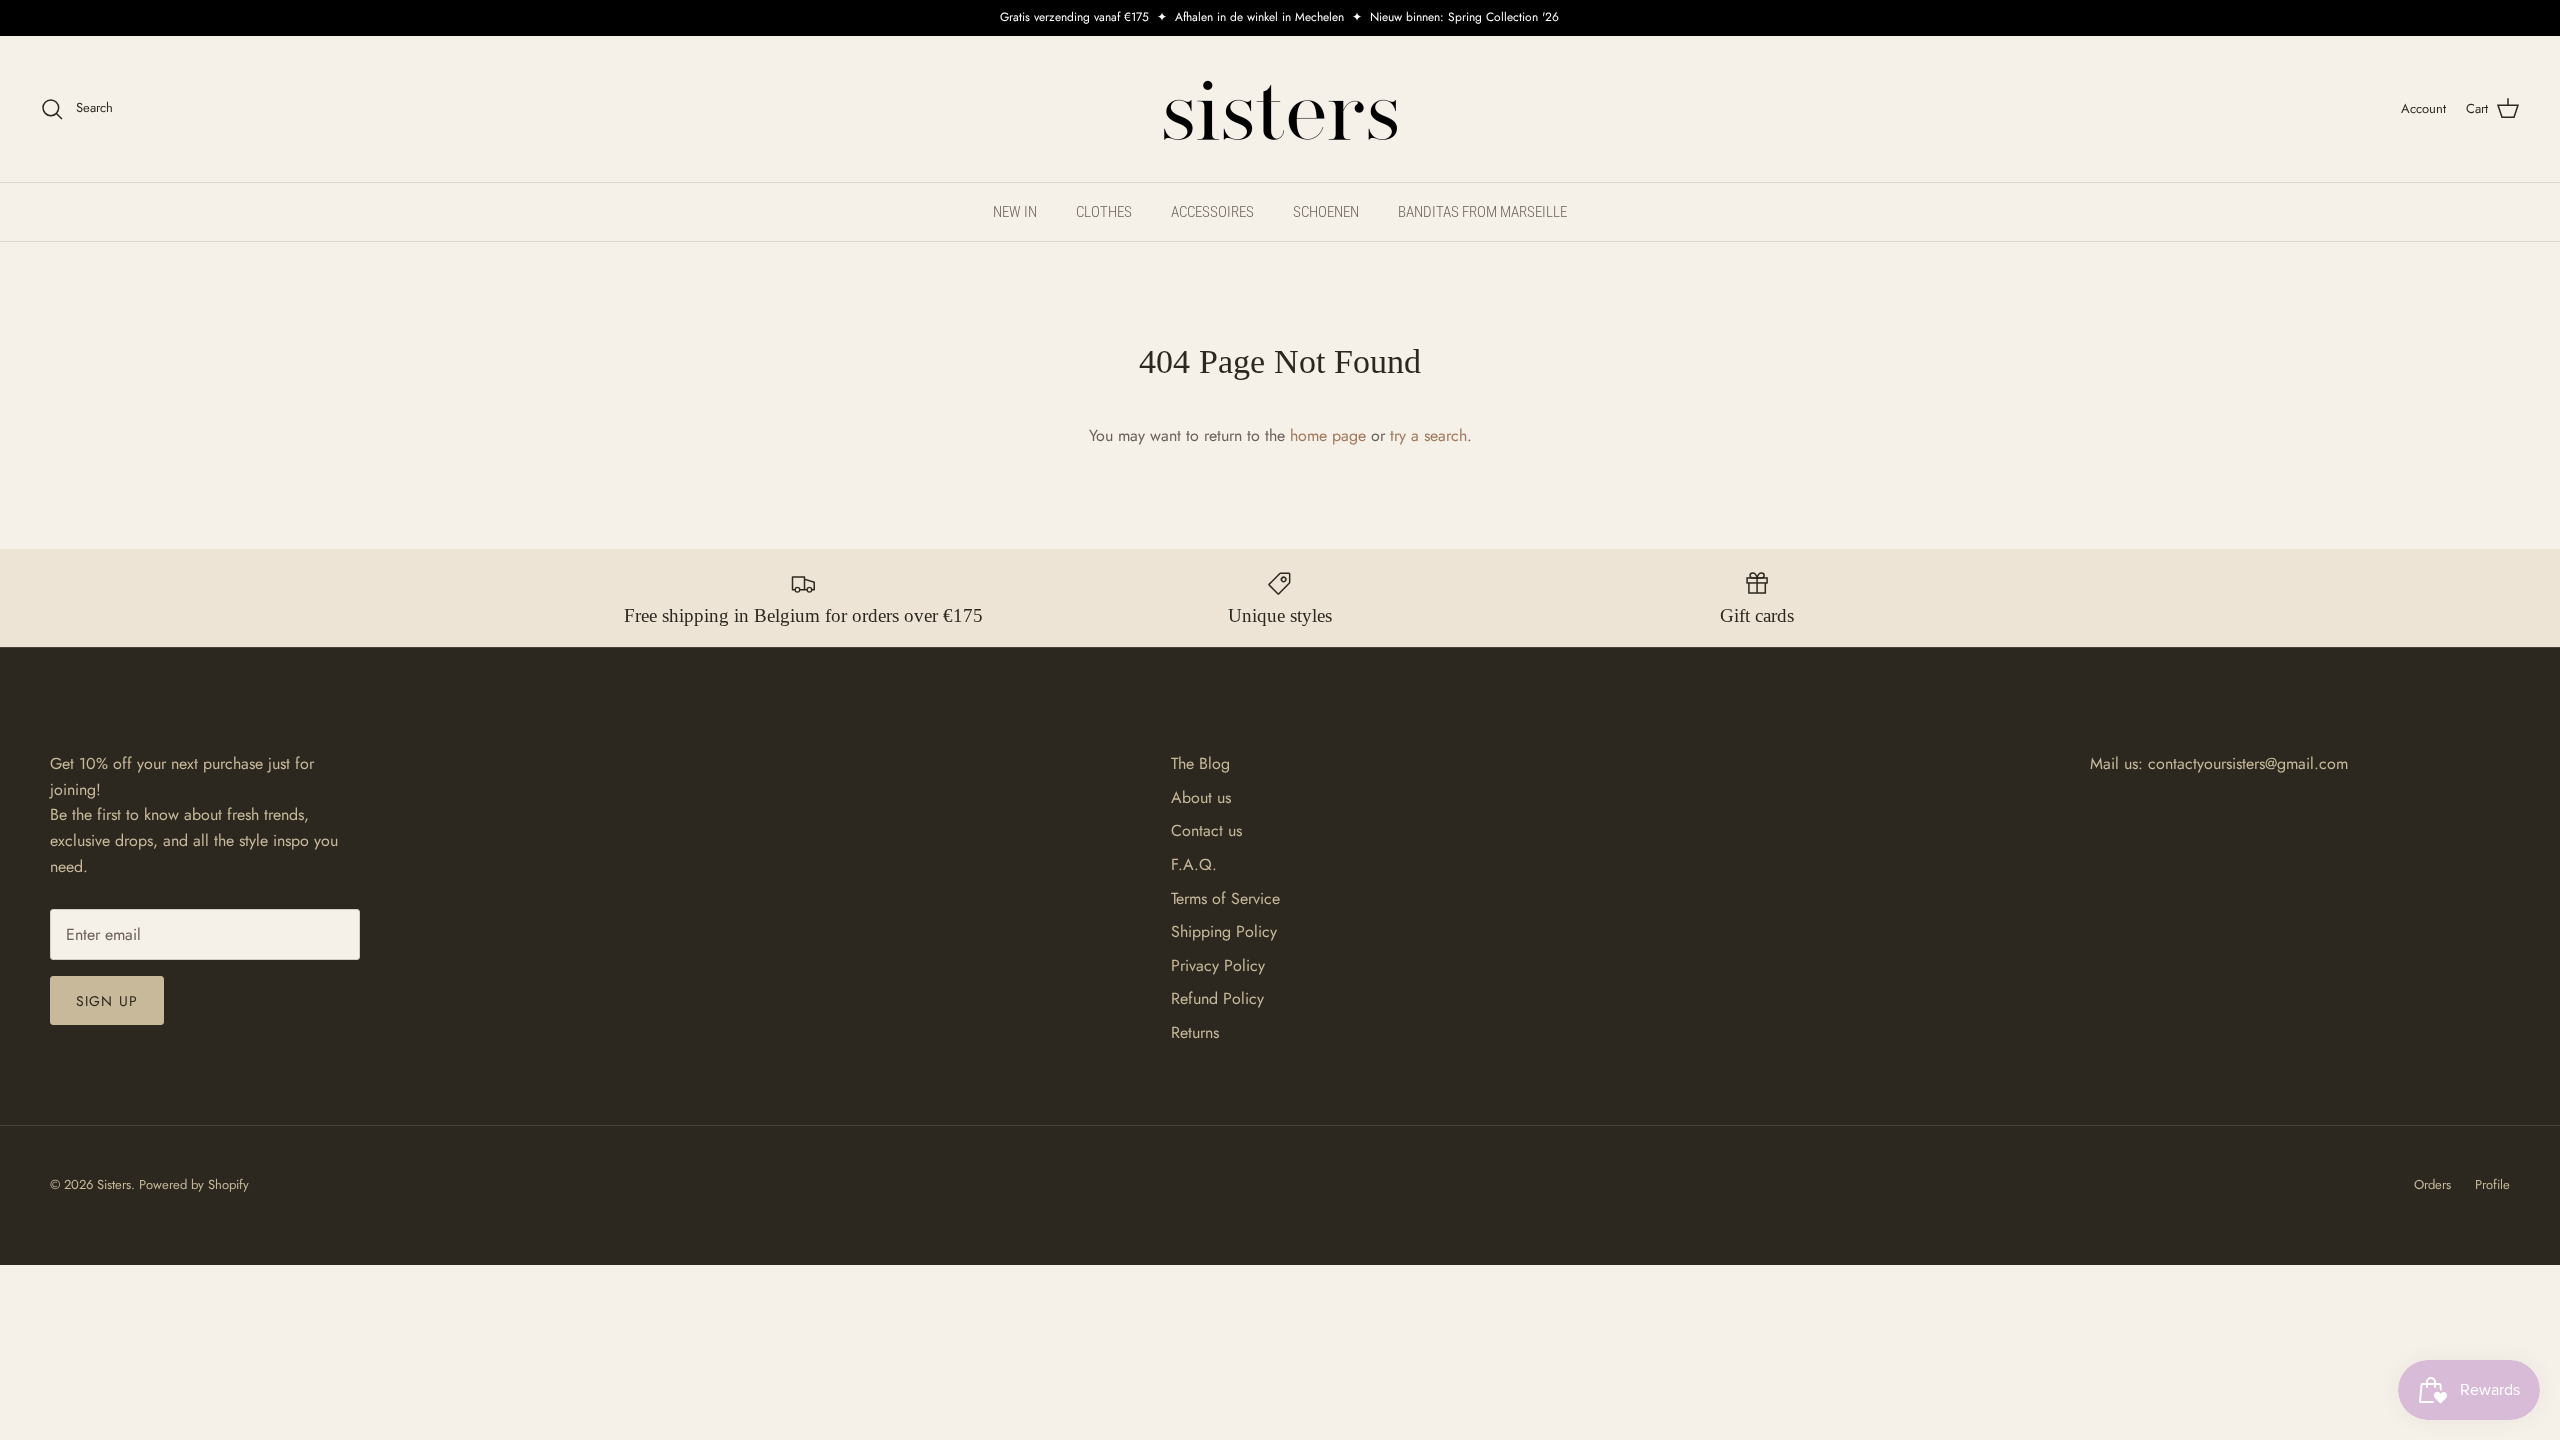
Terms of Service (1225, 898)
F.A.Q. (1194, 864)
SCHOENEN (1326, 212)
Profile (2492, 1184)
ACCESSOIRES (1212, 212)
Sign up (107, 1001)
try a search (1428, 435)
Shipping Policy (1224, 931)
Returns (1195, 1032)
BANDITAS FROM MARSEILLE (1482, 212)
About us (1201, 797)
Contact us (1206, 830)
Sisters (114, 1184)
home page (1328, 435)
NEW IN (1015, 212)
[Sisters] (1280, 109)
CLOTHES (1104, 212)
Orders (2432, 1184)
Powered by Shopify (194, 1184)
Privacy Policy (1218, 965)
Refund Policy (1217, 998)
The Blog (1200, 763)
